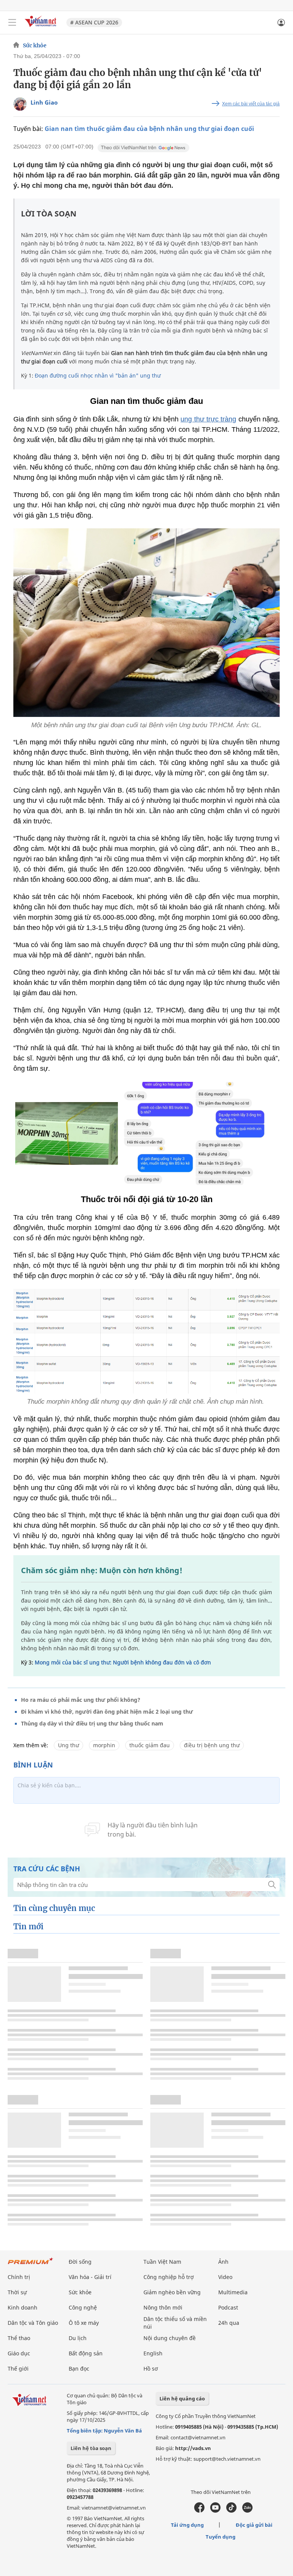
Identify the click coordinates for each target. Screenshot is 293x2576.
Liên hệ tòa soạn (91, 2448)
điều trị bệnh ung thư (212, 1745)
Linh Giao (44, 102)
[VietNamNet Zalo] (247, 2511)
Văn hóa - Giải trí (90, 2277)
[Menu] (12, 23)
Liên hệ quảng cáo (182, 2398)
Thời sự (17, 2292)
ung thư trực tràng (208, 419)
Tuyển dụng (221, 2537)
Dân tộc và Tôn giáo (33, 2323)
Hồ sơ (151, 2369)
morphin (104, 1745)
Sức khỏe (35, 45)
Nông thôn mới (163, 2307)
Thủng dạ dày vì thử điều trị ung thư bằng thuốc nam (92, 1723)
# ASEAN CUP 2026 (94, 22)
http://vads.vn (193, 2448)
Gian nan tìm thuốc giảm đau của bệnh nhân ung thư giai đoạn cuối (149, 129)
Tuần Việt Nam (162, 2262)
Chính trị (19, 2277)
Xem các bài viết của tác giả (251, 104)
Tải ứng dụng (187, 2525)
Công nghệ (83, 2307)
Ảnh (223, 2262)
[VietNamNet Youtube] (215, 2511)
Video (225, 2277)
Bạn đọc (79, 2369)
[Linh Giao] (20, 104)
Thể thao (19, 2338)
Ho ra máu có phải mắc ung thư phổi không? (81, 1700)
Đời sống (80, 2262)
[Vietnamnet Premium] (31, 2265)
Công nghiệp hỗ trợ (169, 2277)
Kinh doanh (23, 2307)
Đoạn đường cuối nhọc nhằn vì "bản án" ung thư (98, 375)
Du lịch (78, 2338)
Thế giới (18, 2369)
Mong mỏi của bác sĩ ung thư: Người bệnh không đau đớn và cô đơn (123, 1662)
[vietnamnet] (42, 28)
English (153, 2353)
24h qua (229, 2323)
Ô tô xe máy (84, 2323)
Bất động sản (86, 2353)
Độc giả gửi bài (254, 2525)
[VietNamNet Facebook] (199, 2511)
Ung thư (68, 1745)
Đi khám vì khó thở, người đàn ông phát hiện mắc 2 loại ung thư (107, 1712)
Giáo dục (19, 2353)
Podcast (228, 2307)
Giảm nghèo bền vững (172, 2292)
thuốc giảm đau (150, 1745)
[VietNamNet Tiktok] (231, 2511)
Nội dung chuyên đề (170, 2338)
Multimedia (233, 2292)
